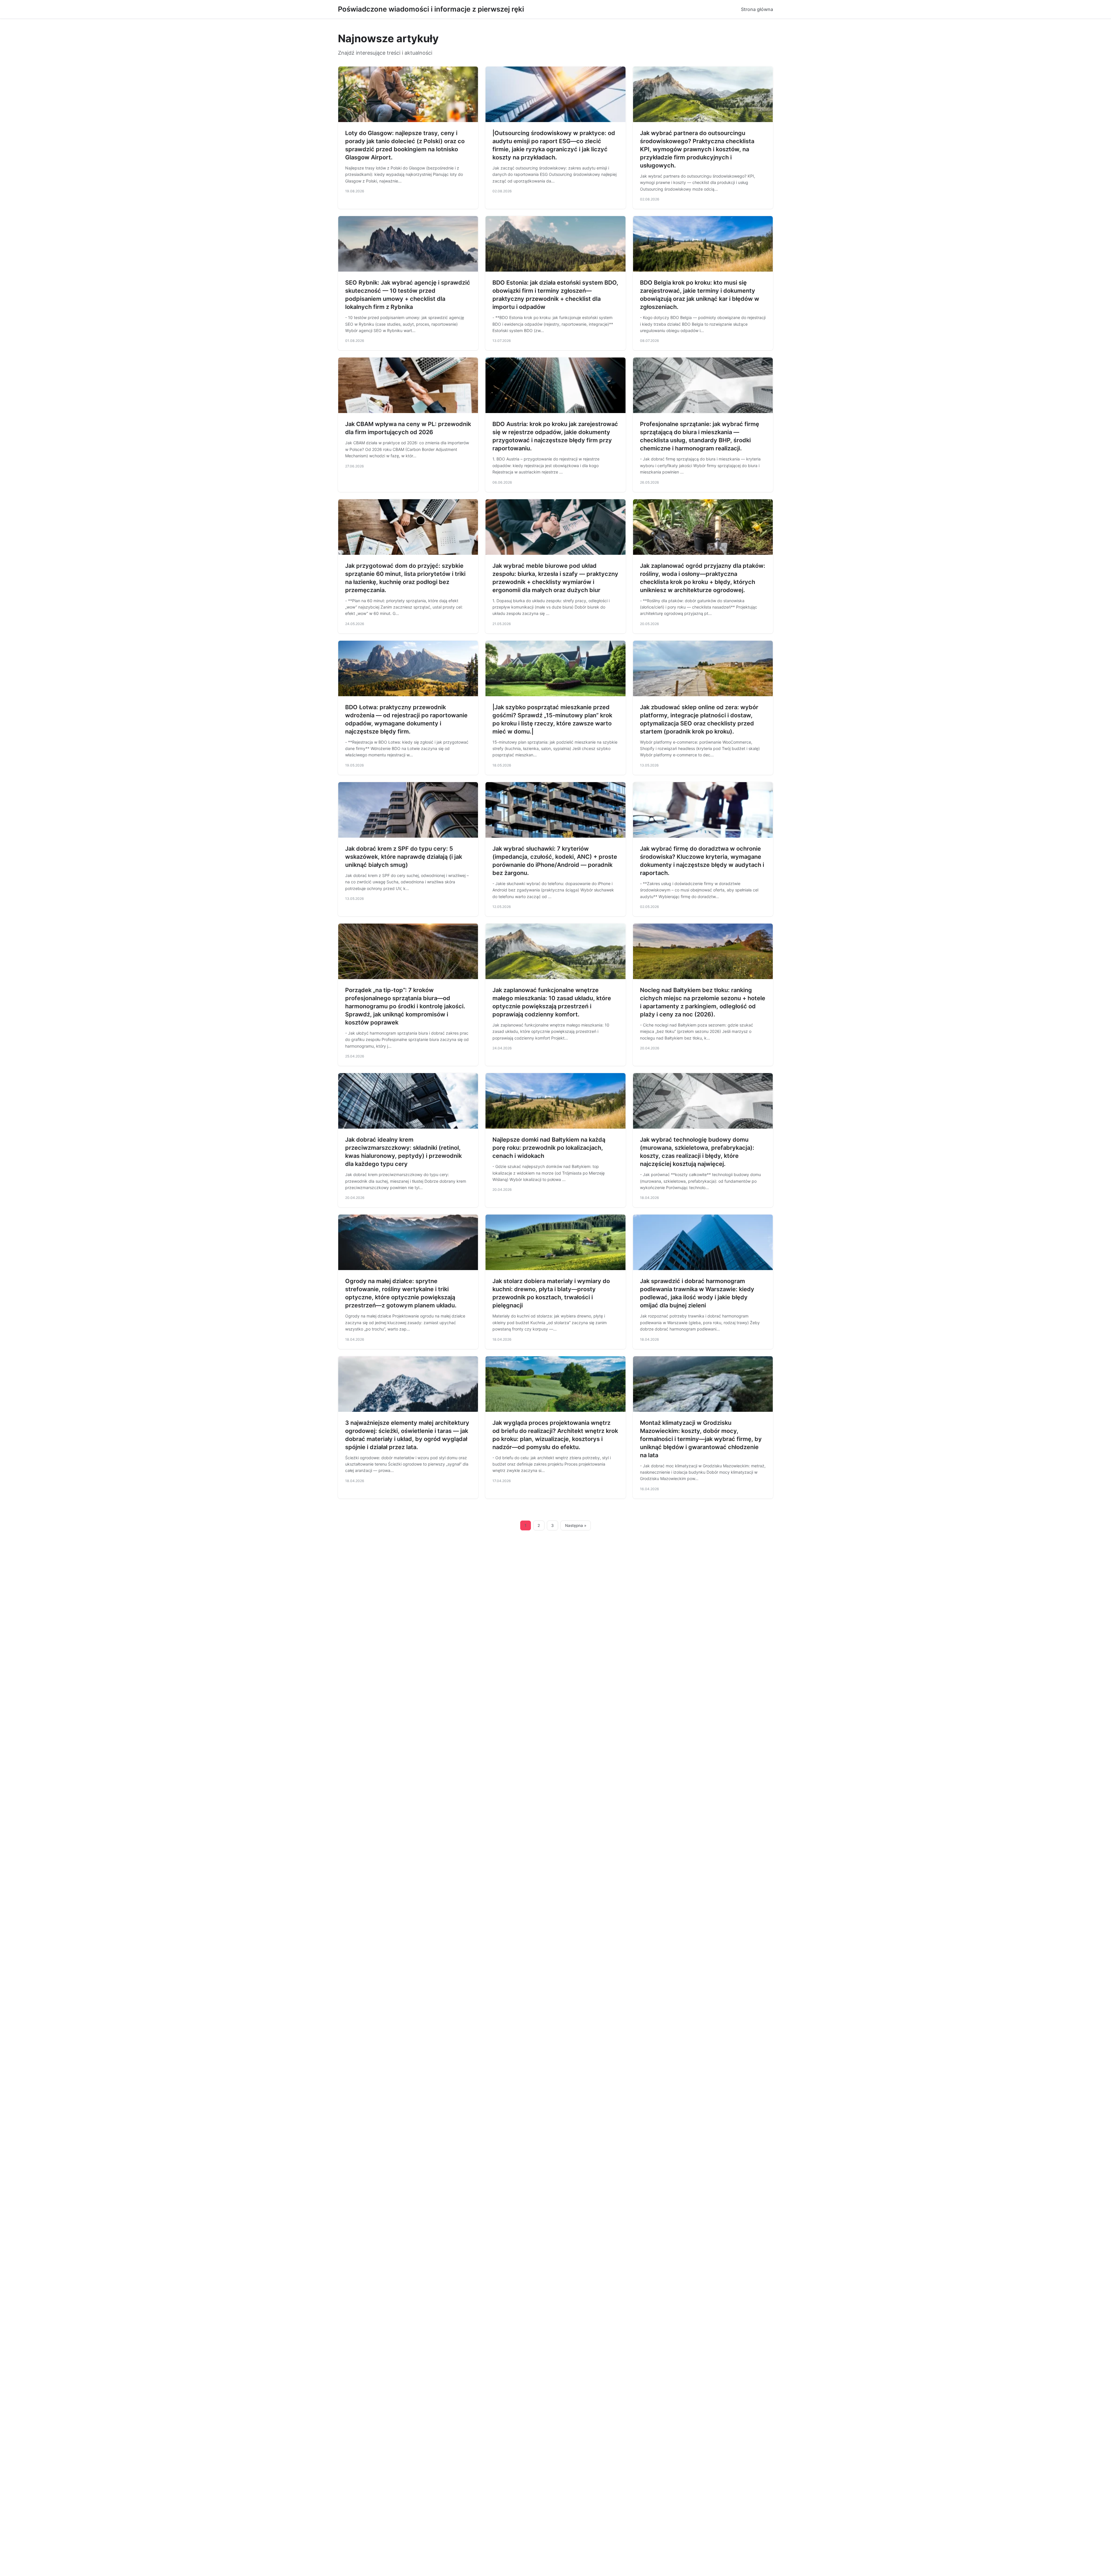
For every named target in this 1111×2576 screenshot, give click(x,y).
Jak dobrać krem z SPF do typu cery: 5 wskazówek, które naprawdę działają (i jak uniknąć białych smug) (404, 857)
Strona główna (757, 9)
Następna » (576, 1525)
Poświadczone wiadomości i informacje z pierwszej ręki (431, 9)
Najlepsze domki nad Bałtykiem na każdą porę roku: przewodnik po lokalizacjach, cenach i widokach (549, 1148)
